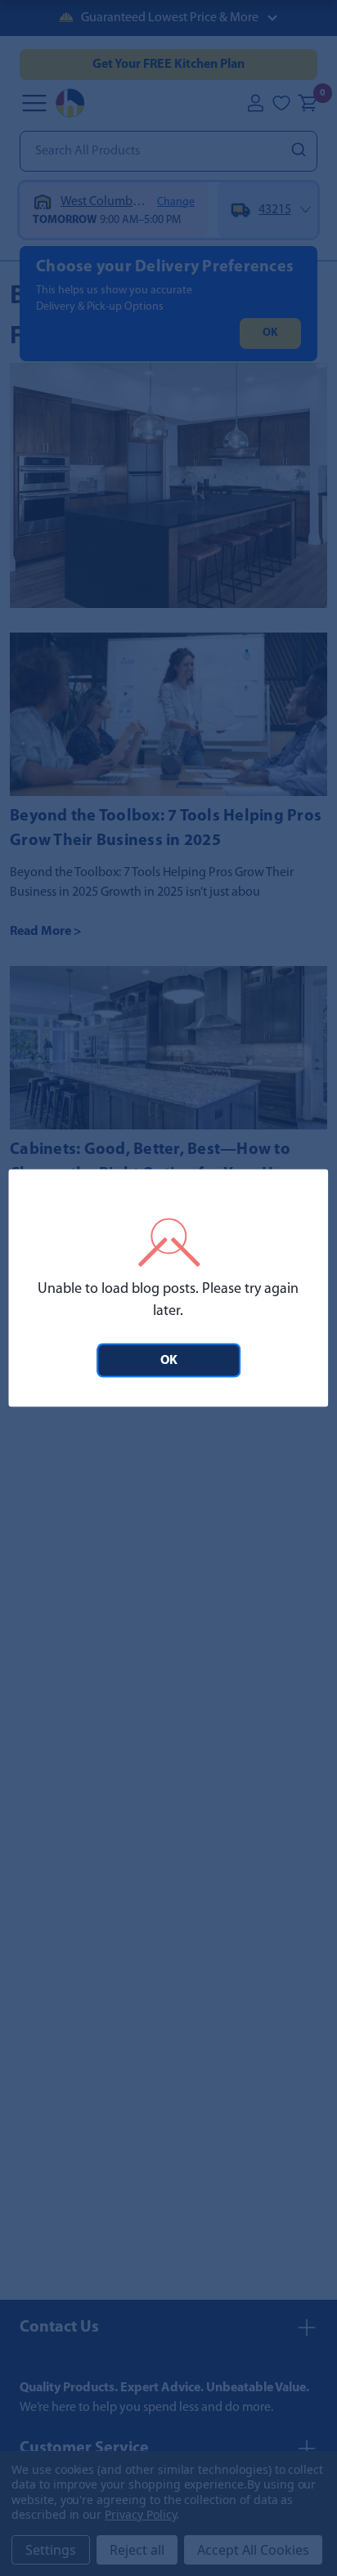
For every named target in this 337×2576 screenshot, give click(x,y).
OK (169, 1361)
